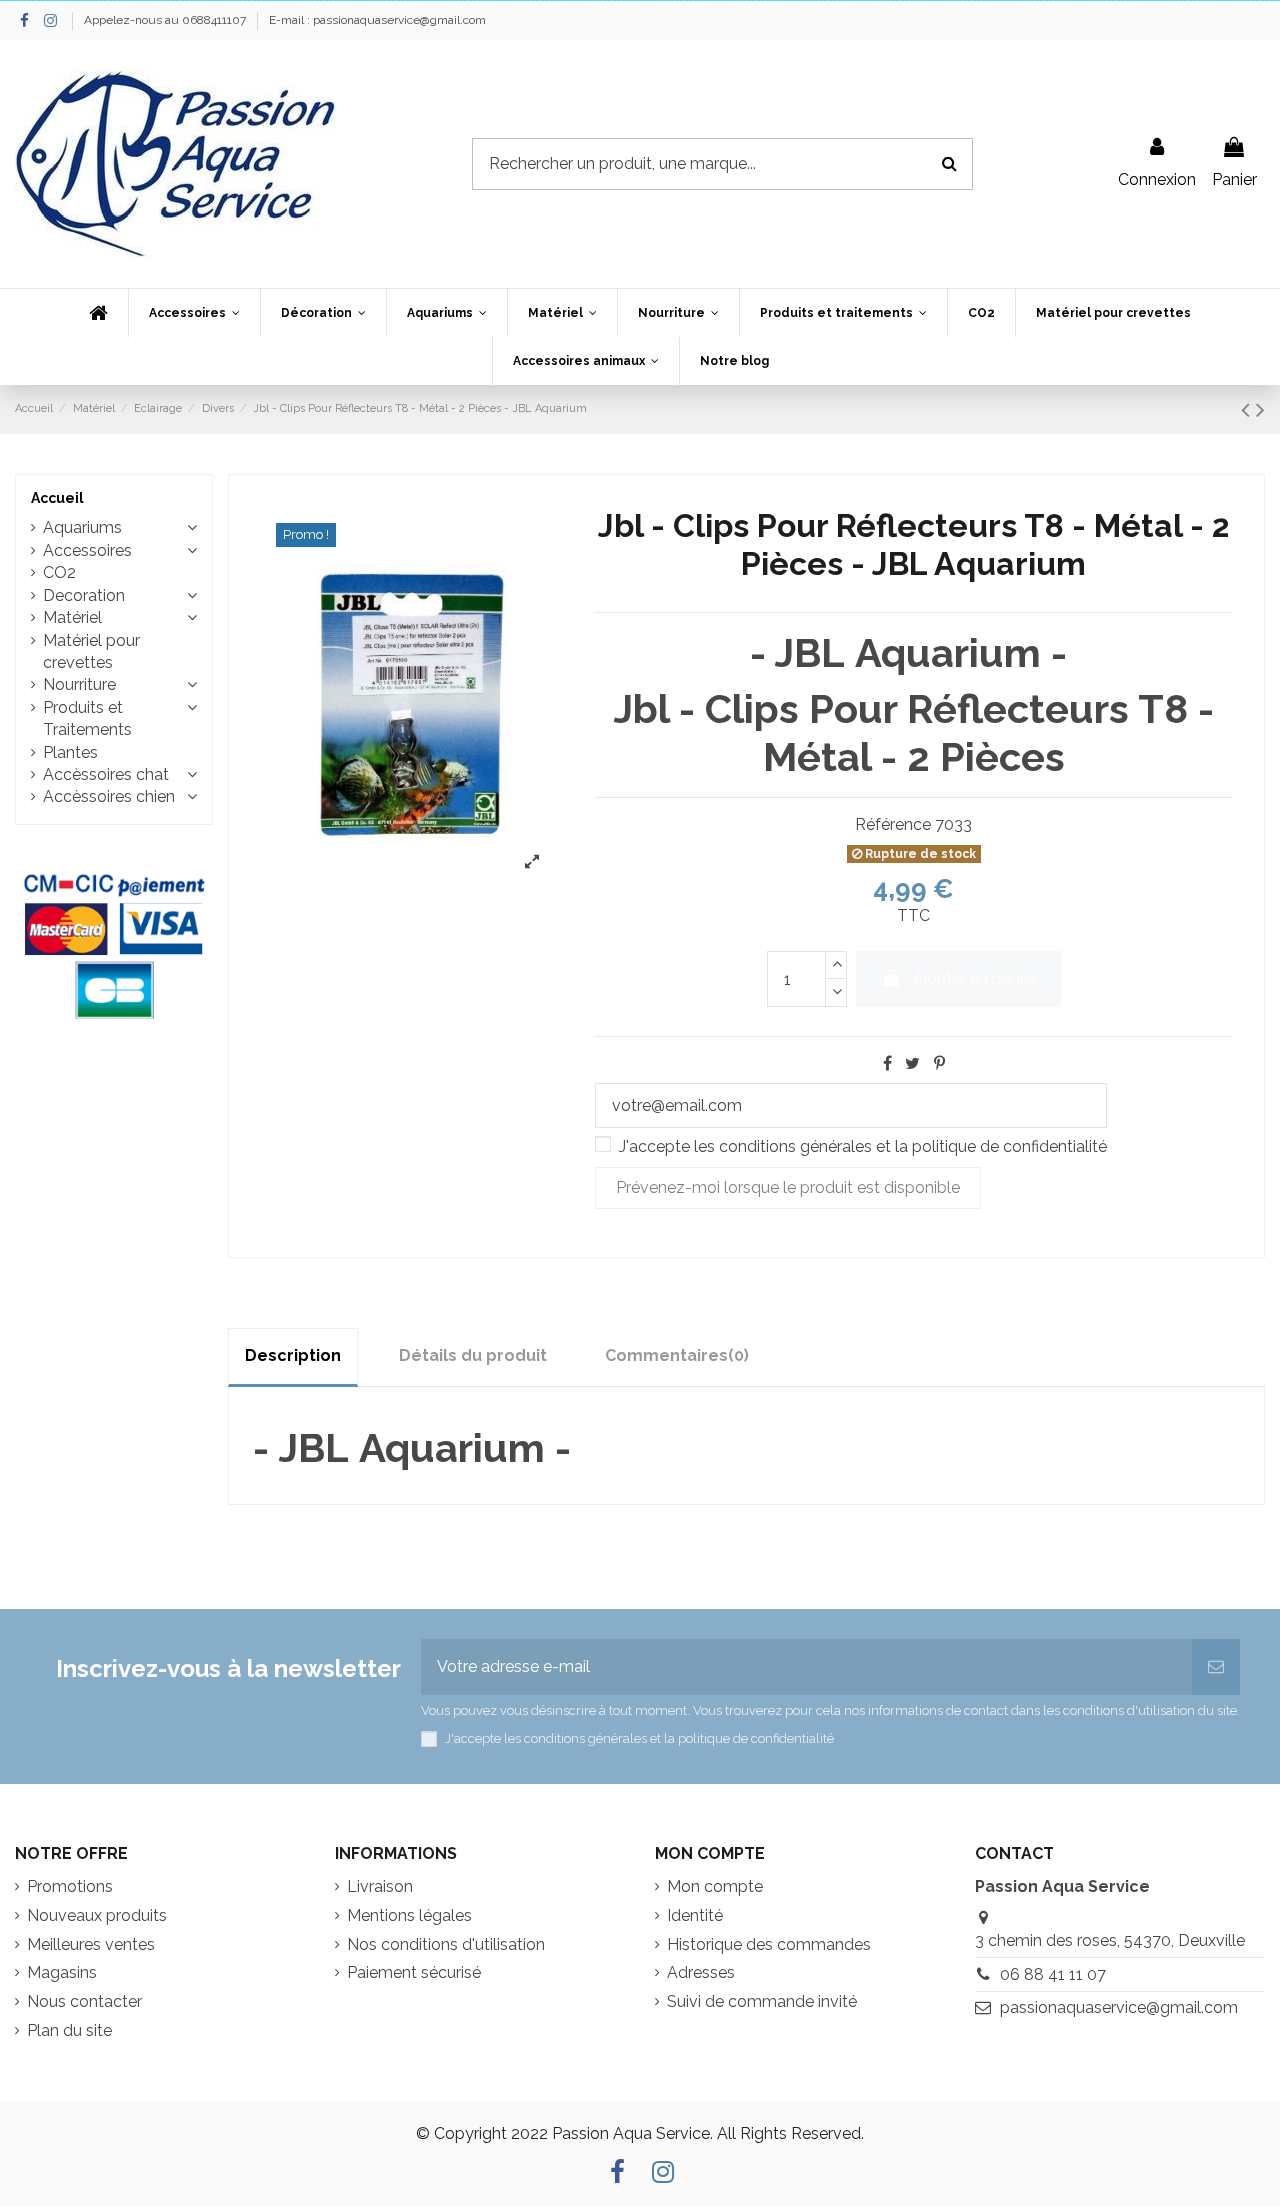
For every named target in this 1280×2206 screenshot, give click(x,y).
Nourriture (79, 684)
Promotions (70, 1886)
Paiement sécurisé (414, 1972)
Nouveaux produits (97, 1915)
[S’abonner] (1216, 1667)
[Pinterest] (939, 1063)
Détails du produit (473, 1355)
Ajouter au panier (975, 978)
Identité (695, 1915)
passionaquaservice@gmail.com (1119, 2007)
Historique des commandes (769, 1944)
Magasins (62, 1972)
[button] (194, 313)
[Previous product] (1248, 409)
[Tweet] (912, 1063)
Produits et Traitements (87, 718)
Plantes (70, 752)
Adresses (701, 1972)
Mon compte (715, 1886)
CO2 (59, 572)
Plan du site (69, 2030)
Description (293, 1355)
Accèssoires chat (106, 774)
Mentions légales (409, 1915)
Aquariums (82, 527)
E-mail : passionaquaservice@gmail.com (377, 20)
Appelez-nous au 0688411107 (166, 20)
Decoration (84, 595)
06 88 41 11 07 (1053, 1974)
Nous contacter (84, 2001)
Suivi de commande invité (762, 2001)
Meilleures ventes (91, 1944)
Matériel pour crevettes (91, 651)
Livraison (380, 1886)
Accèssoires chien (109, 796)
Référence (893, 824)
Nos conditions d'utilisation (446, 1944)
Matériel (72, 617)
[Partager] (887, 1063)
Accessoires (87, 550)
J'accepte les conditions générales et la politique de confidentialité (863, 1146)
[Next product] (1260, 409)
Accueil (57, 498)
